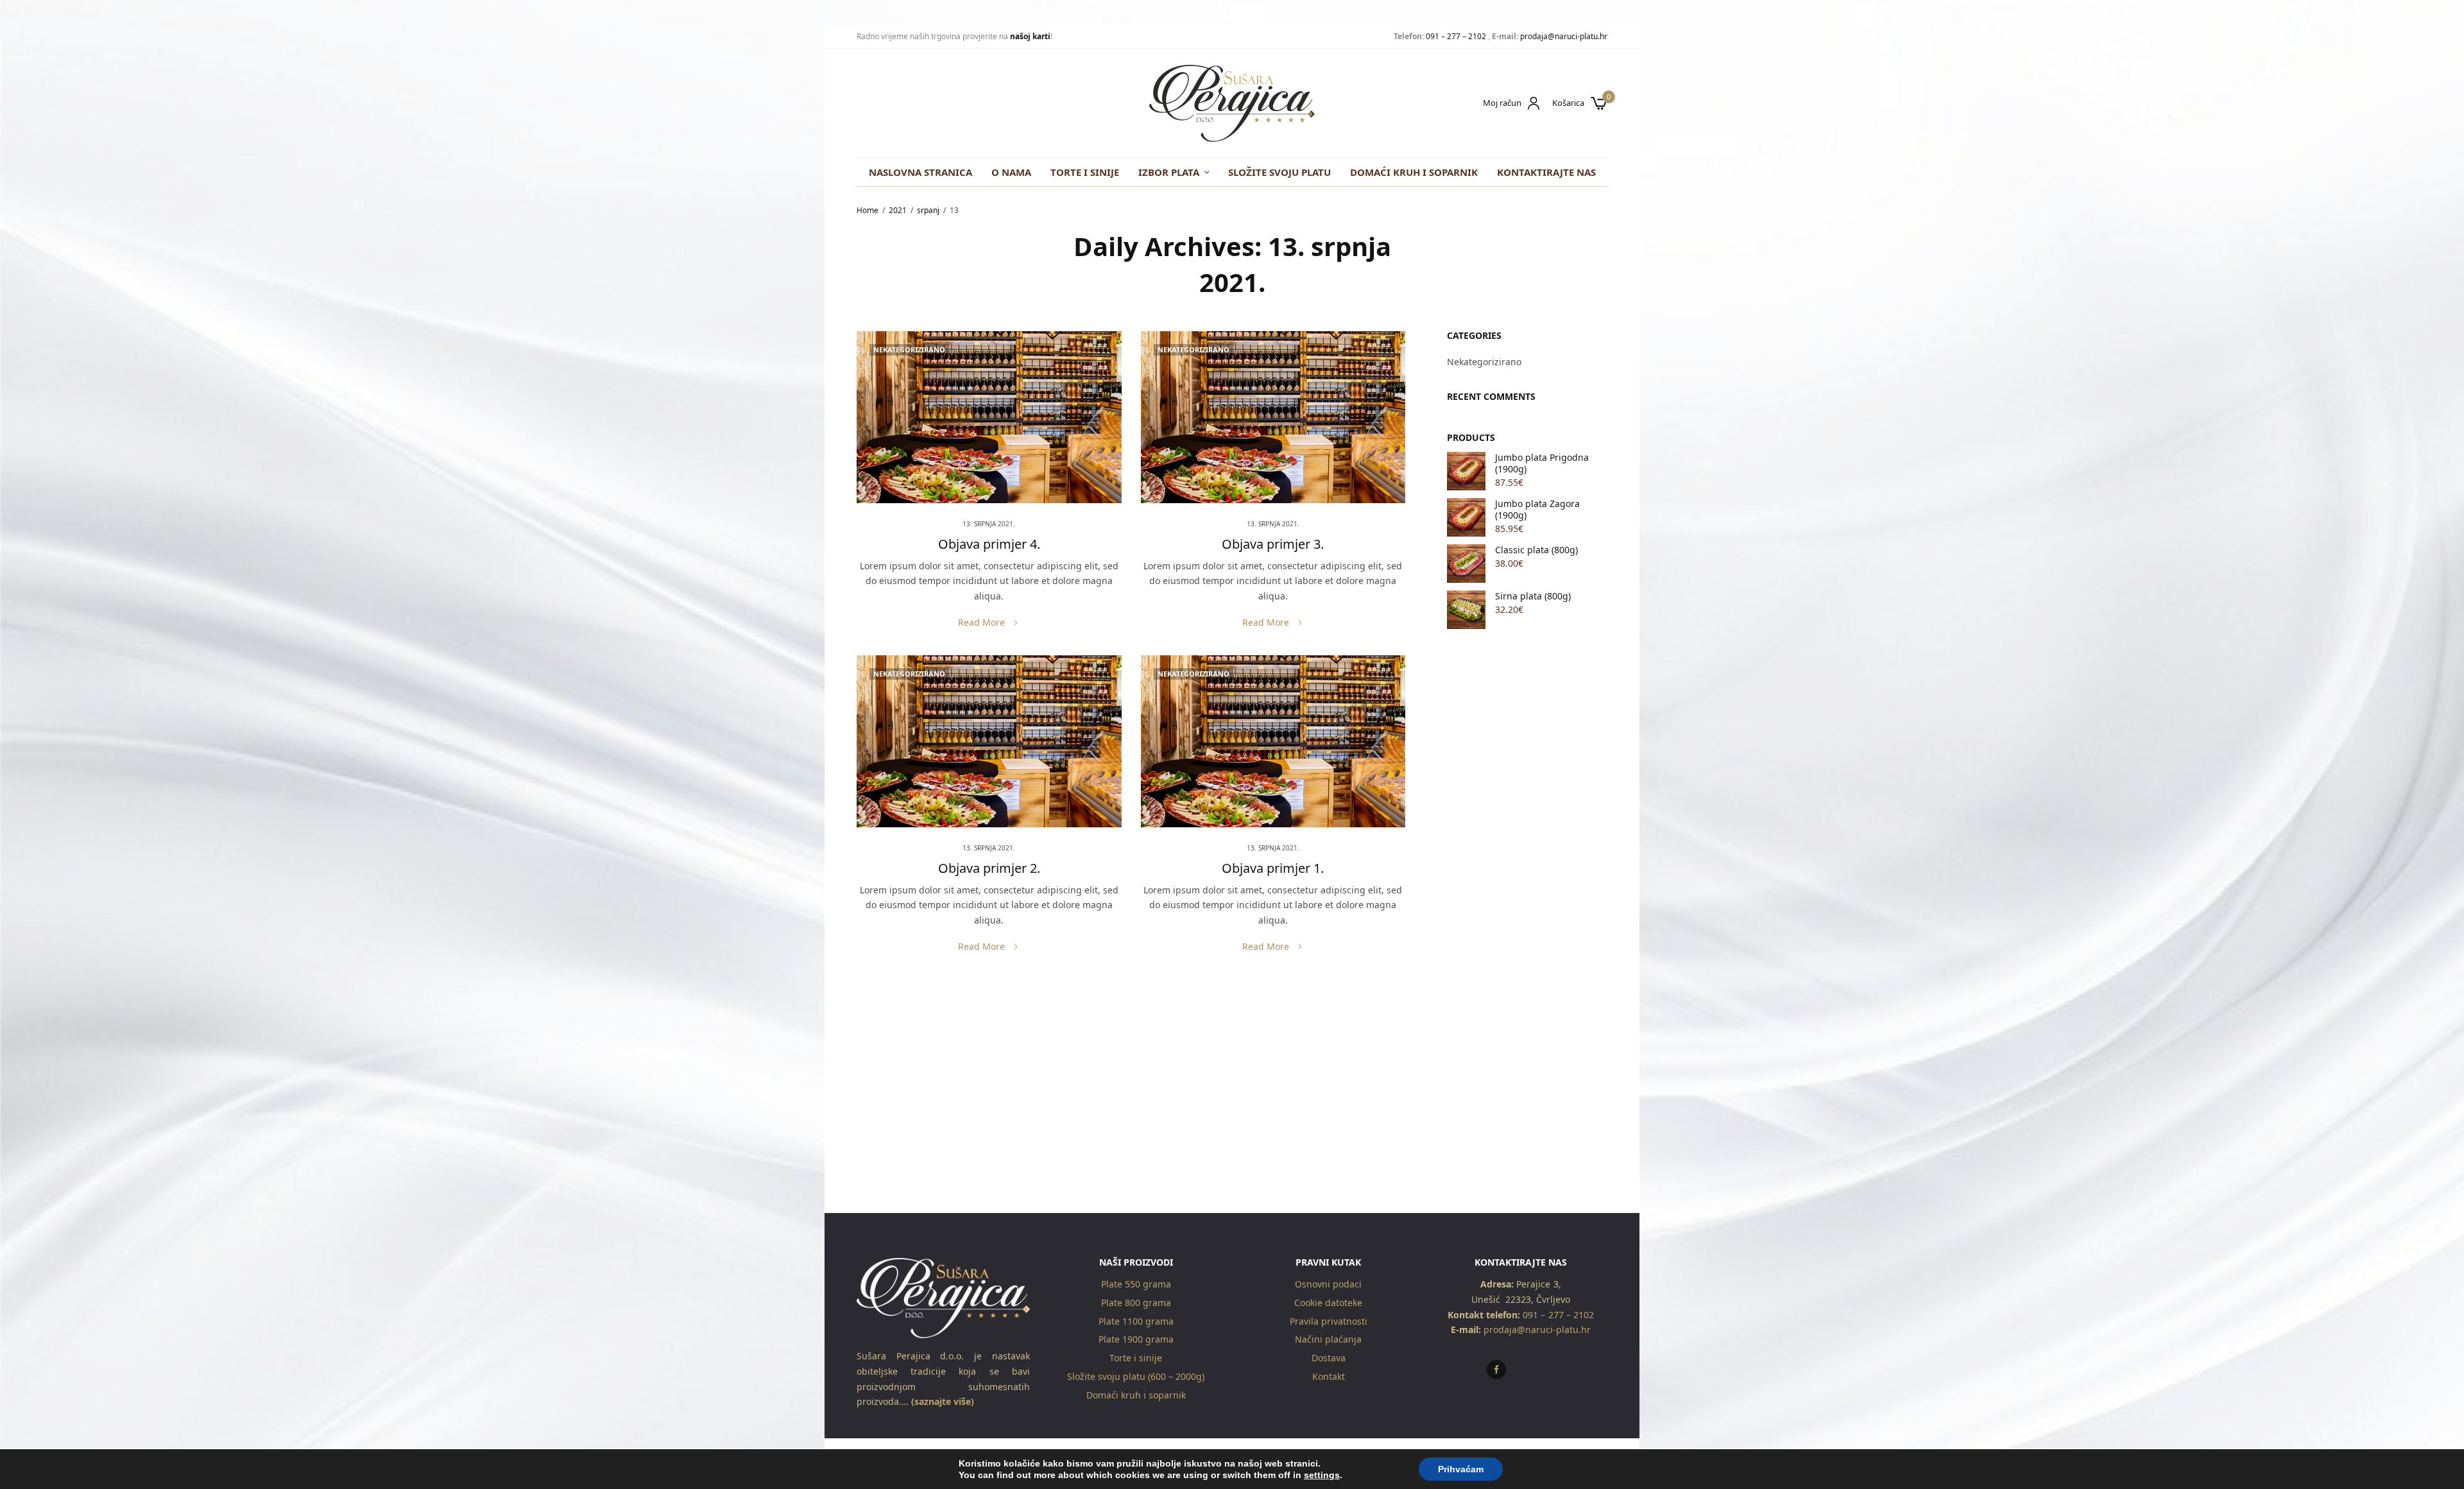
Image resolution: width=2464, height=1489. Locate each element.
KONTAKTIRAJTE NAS (1546, 172)
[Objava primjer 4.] (989, 417)
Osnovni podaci (1328, 1284)
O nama (1011, 172)
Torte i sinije (1085, 172)
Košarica (1568, 103)
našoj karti (1030, 36)
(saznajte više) (941, 1402)
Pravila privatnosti (1329, 1321)
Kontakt (1329, 1376)
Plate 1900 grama (1136, 1339)
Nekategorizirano (909, 349)
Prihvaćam (1461, 1469)
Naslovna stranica (920, 172)
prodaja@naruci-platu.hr (1564, 36)
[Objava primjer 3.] (1273, 417)
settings (1322, 1475)
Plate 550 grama (1136, 1284)
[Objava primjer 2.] (989, 741)
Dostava (1329, 1358)
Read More (981, 623)
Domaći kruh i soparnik (1414, 172)
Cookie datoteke (1328, 1303)
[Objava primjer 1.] (1273, 741)
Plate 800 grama (1136, 1303)
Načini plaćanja (1328, 1339)
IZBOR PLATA (1169, 172)
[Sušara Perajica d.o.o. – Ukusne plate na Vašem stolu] (1232, 103)
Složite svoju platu (1279, 172)
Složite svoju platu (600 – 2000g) (1136, 1376)
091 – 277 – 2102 (1456, 36)
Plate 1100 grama (1136, 1321)
